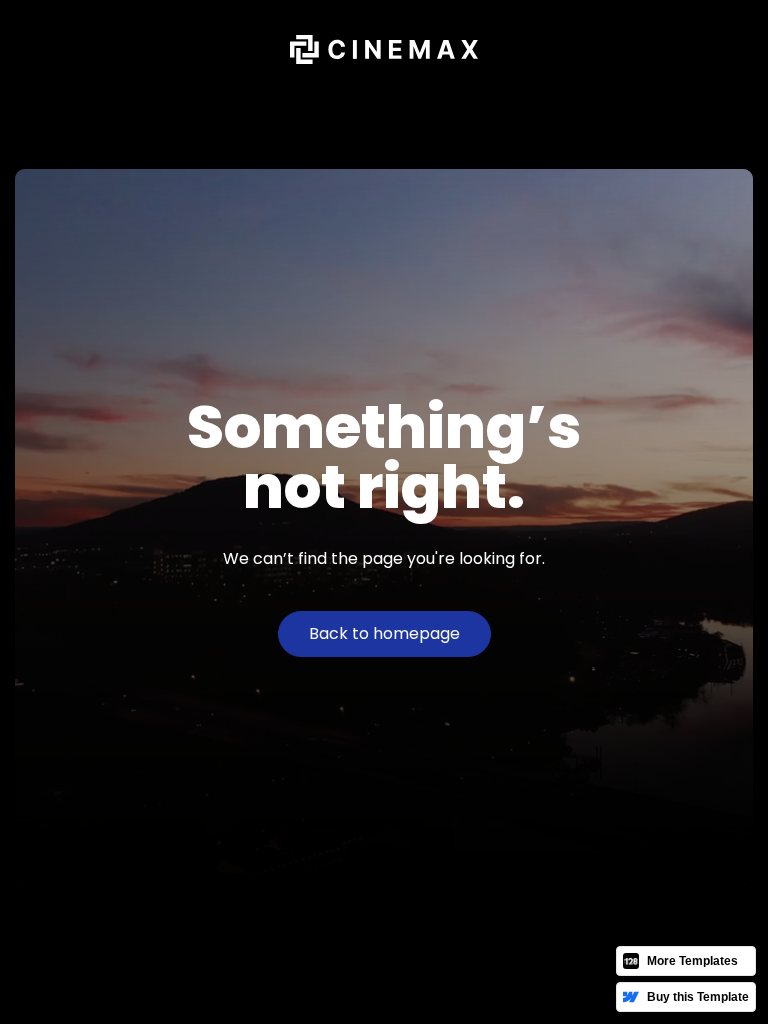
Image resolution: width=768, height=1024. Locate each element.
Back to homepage (384, 633)
